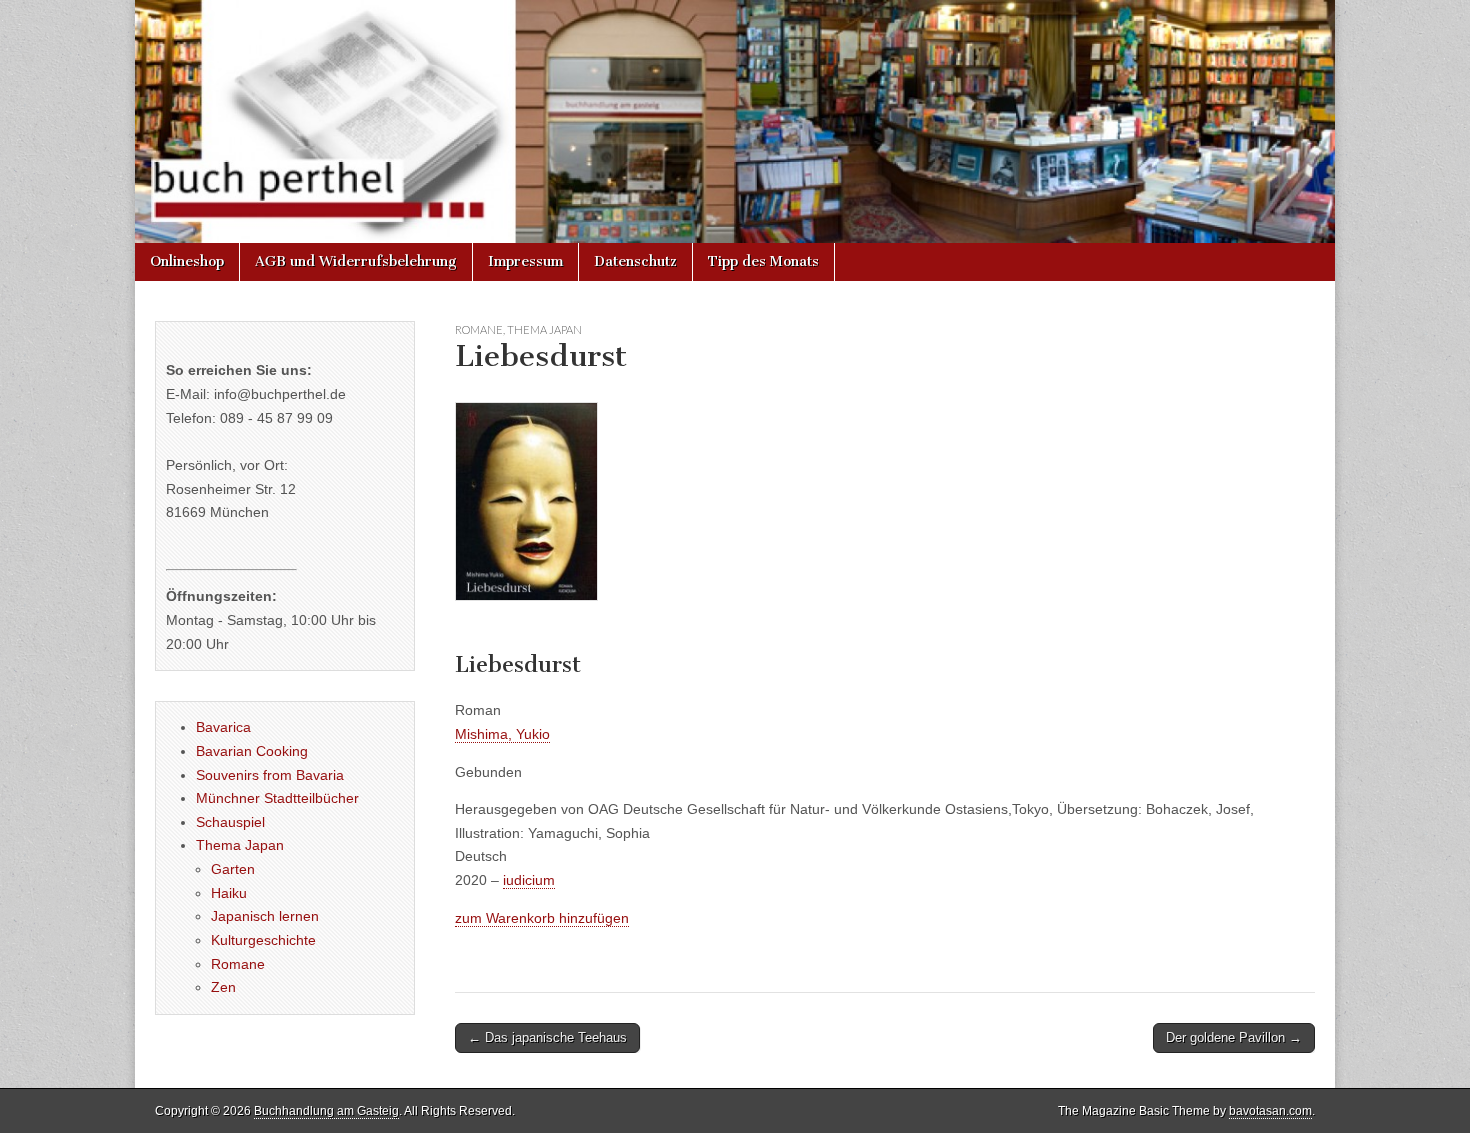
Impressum (525, 261)
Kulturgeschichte (263, 940)
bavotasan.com (1270, 1111)
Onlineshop (187, 261)
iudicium (529, 880)
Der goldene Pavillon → (1234, 1037)
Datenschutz (635, 261)
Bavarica (223, 727)
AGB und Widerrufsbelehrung (356, 261)
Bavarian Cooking (252, 751)
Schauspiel (230, 822)
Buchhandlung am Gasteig (326, 1111)
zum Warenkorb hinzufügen (542, 918)
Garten (233, 869)
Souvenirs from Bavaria (270, 775)
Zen (223, 987)
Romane (479, 329)
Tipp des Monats (763, 261)
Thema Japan (544, 329)
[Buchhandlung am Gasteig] (735, 121)
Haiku (229, 893)
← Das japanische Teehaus (547, 1037)
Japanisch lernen (265, 916)
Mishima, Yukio (502, 734)
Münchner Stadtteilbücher (277, 798)
